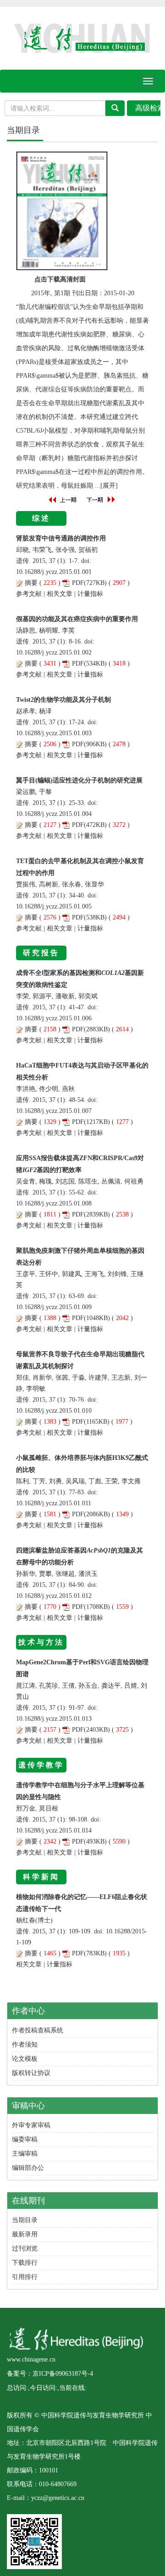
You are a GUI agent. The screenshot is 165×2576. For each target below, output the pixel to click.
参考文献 (29, 594)
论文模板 (25, 2059)
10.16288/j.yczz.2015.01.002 (54, 652)
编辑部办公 (28, 2168)
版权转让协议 (31, 2073)
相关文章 (60, 594)
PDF (78, 583)
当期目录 (25, 2220)
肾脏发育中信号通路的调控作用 (61, 538)
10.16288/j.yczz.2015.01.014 (54, 1830)
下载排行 (25, 2263)
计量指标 (90, 594)
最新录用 (25, 2234)
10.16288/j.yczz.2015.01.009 (54, 1307)
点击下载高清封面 (60, 279)
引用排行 (25, 2277)
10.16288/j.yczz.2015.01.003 (54, 733)
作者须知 (25, 2045)
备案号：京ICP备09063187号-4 (50, 2374)
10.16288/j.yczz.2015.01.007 (54, 1111)
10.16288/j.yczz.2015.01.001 (54, 572)
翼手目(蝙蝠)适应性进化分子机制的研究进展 (79, 780)
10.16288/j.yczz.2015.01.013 (54, 1719)
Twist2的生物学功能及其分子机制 (63, 700)
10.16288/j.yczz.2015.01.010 (54, 1411)
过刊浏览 (25, 2248)
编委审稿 (25, 2139)
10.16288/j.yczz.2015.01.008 (54, 1203)
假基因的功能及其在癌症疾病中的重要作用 (77, 619)
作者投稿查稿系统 (38, 2030)
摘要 (31, 583)
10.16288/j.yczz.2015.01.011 (54, 1503)
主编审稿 (25, 2154)
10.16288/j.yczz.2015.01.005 (54, 906)
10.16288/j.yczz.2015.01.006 (54, 1018)
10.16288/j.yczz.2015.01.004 (54, 814)
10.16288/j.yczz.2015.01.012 (54, 1596)
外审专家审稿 (31, 2125)
